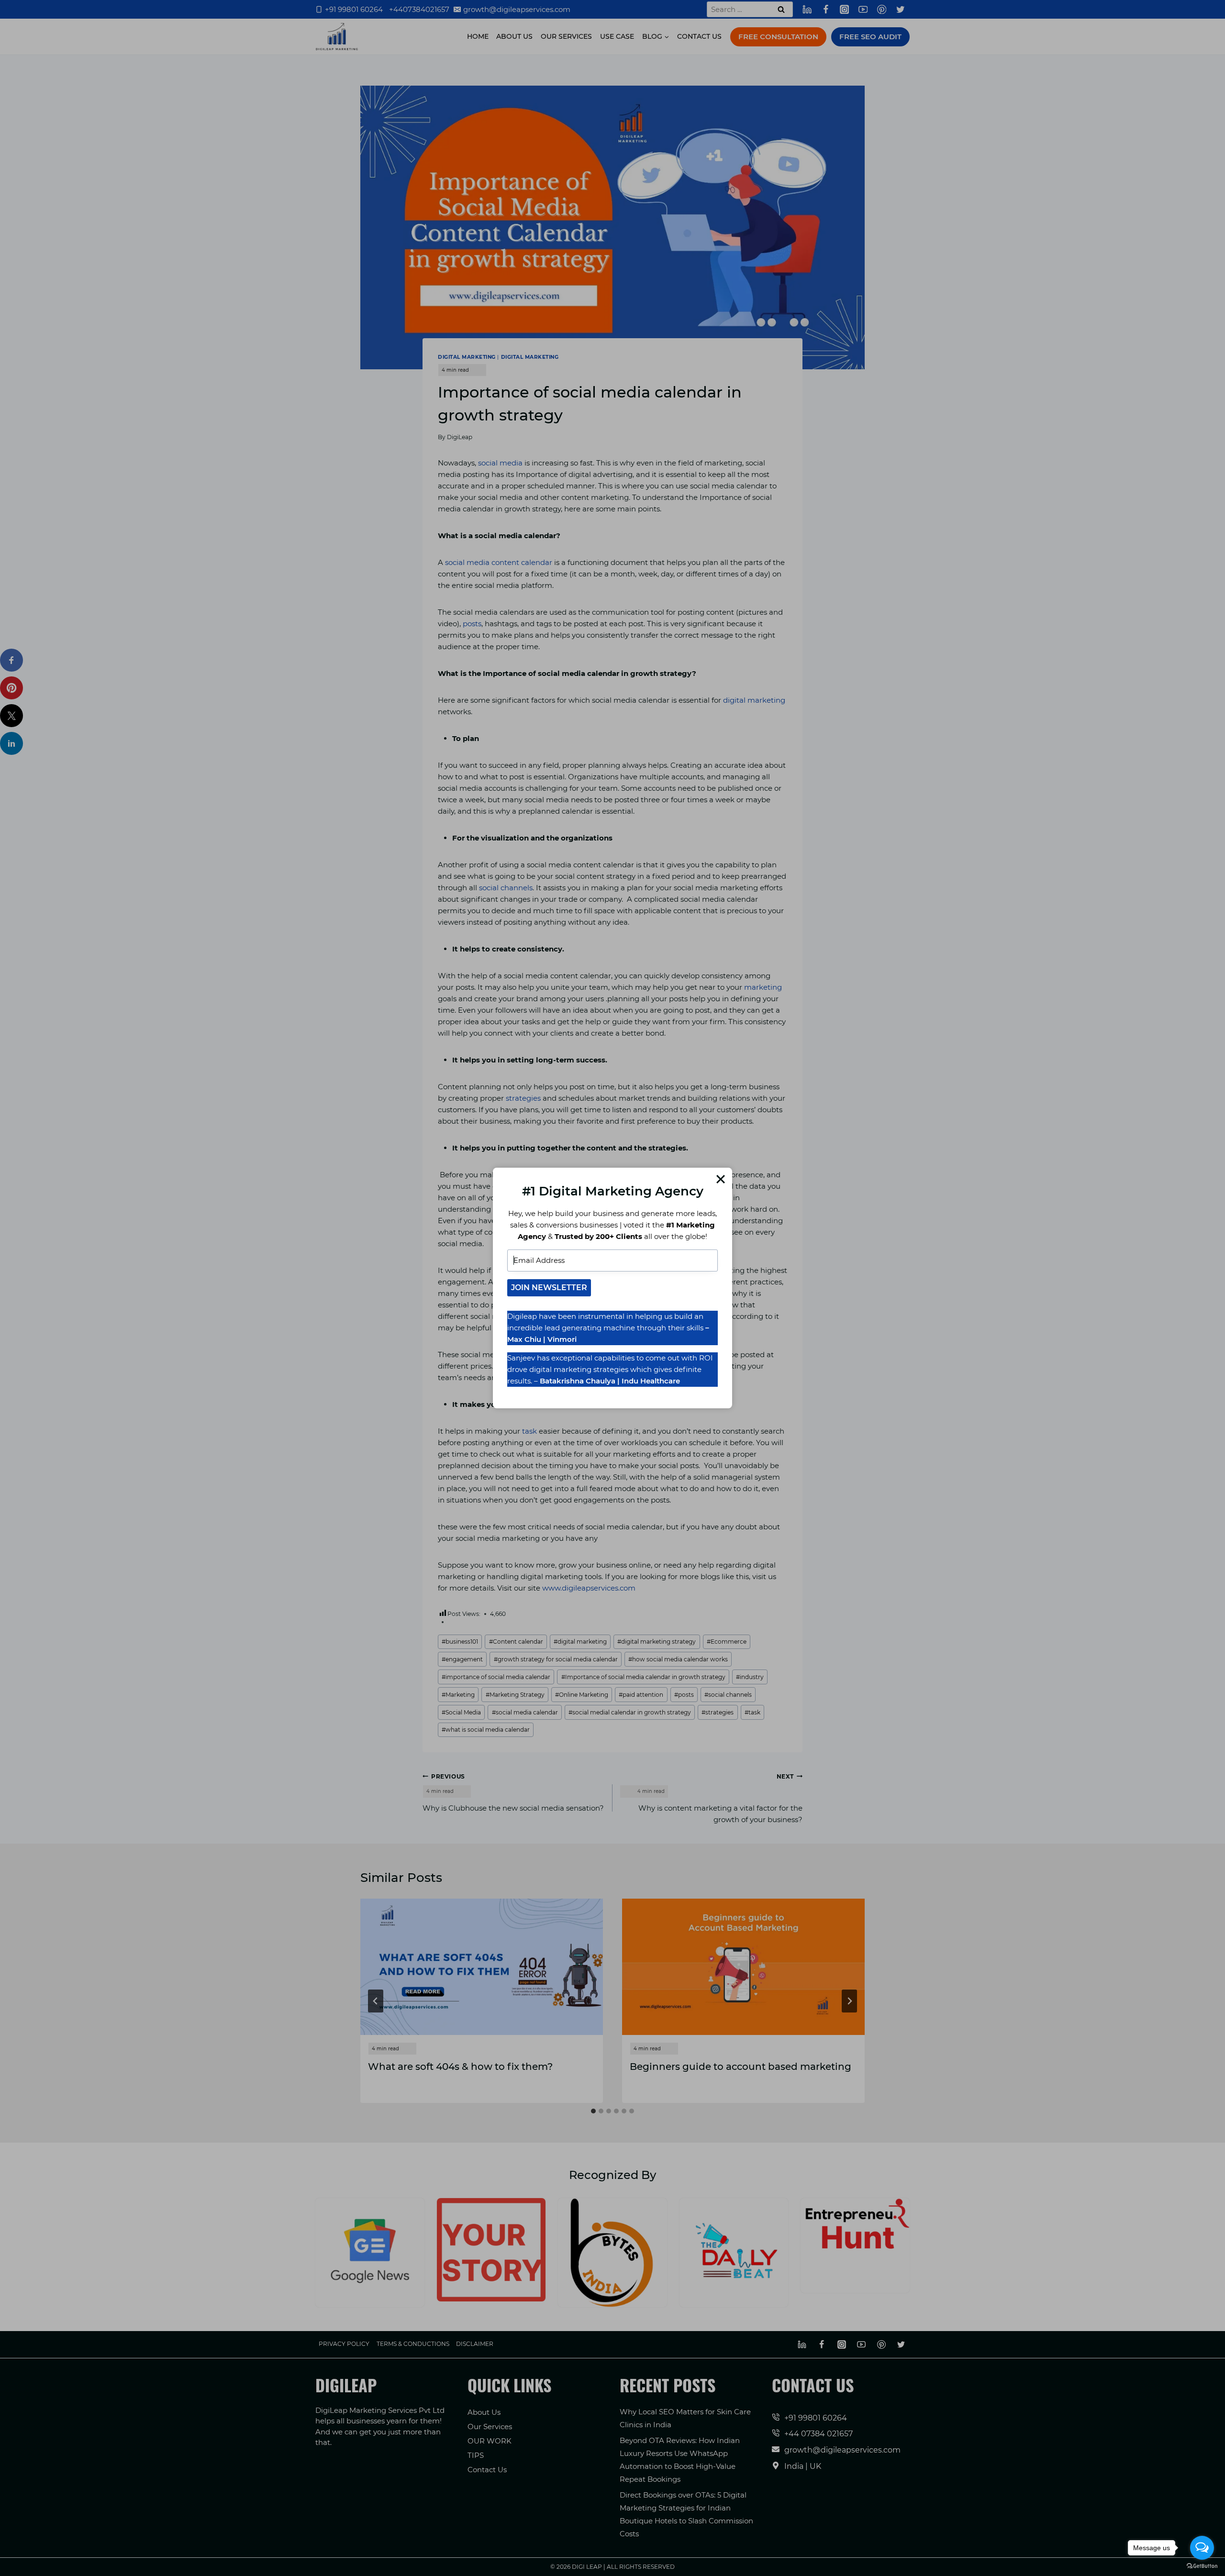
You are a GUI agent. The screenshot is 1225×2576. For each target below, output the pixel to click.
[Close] (721, 1179)
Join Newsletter (549, 1288)
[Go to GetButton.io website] (1202, 2566)
